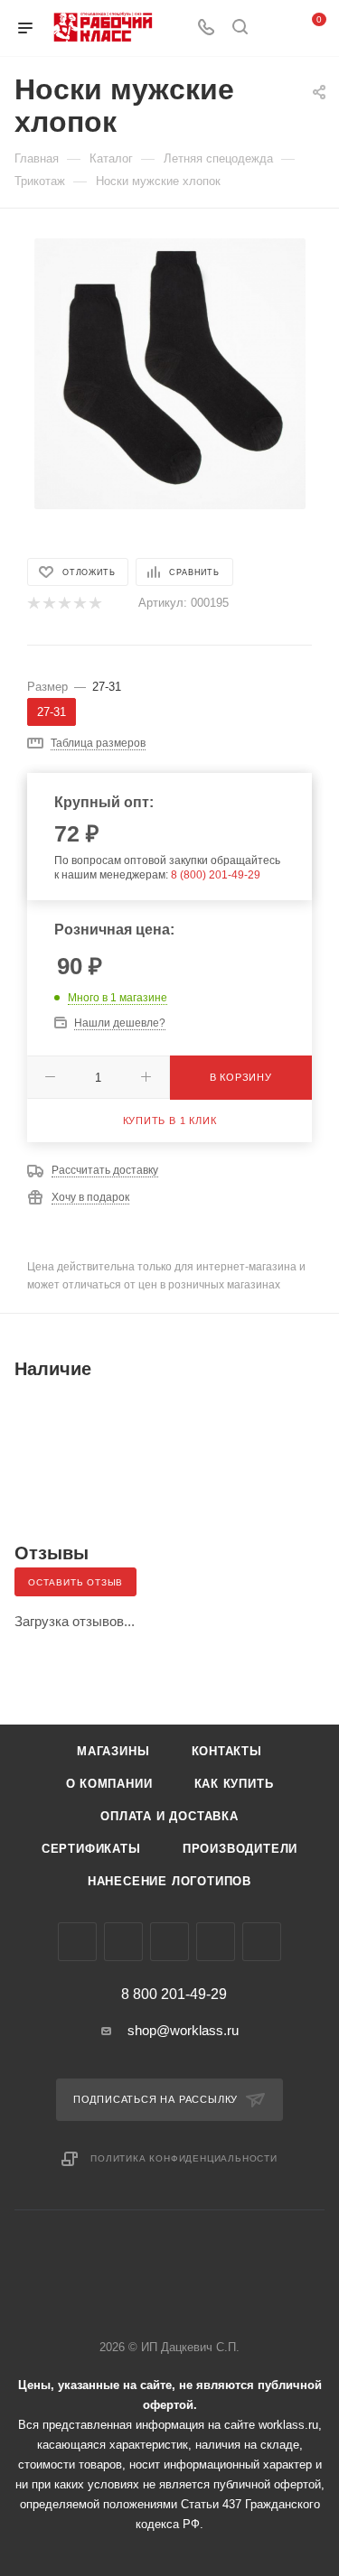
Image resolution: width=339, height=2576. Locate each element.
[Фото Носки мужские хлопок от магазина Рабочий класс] (170, 372)
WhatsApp (216, 1942)
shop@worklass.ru (183, 2030)
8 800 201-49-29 (174, 1995)
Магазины (113, 1751)
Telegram (123, 1942)
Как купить (234, 1784)
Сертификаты (91, 1849)
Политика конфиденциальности (184, 2158)
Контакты (227, 1751)
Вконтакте (77, 1942)
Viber (169, 1942)
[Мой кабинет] (274, 28)
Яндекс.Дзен (262, 1942)
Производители (240, 1849)
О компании (109, 1784)
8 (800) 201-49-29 (216, 875)
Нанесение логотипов (169, 1881)
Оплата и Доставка (169, 1816)
